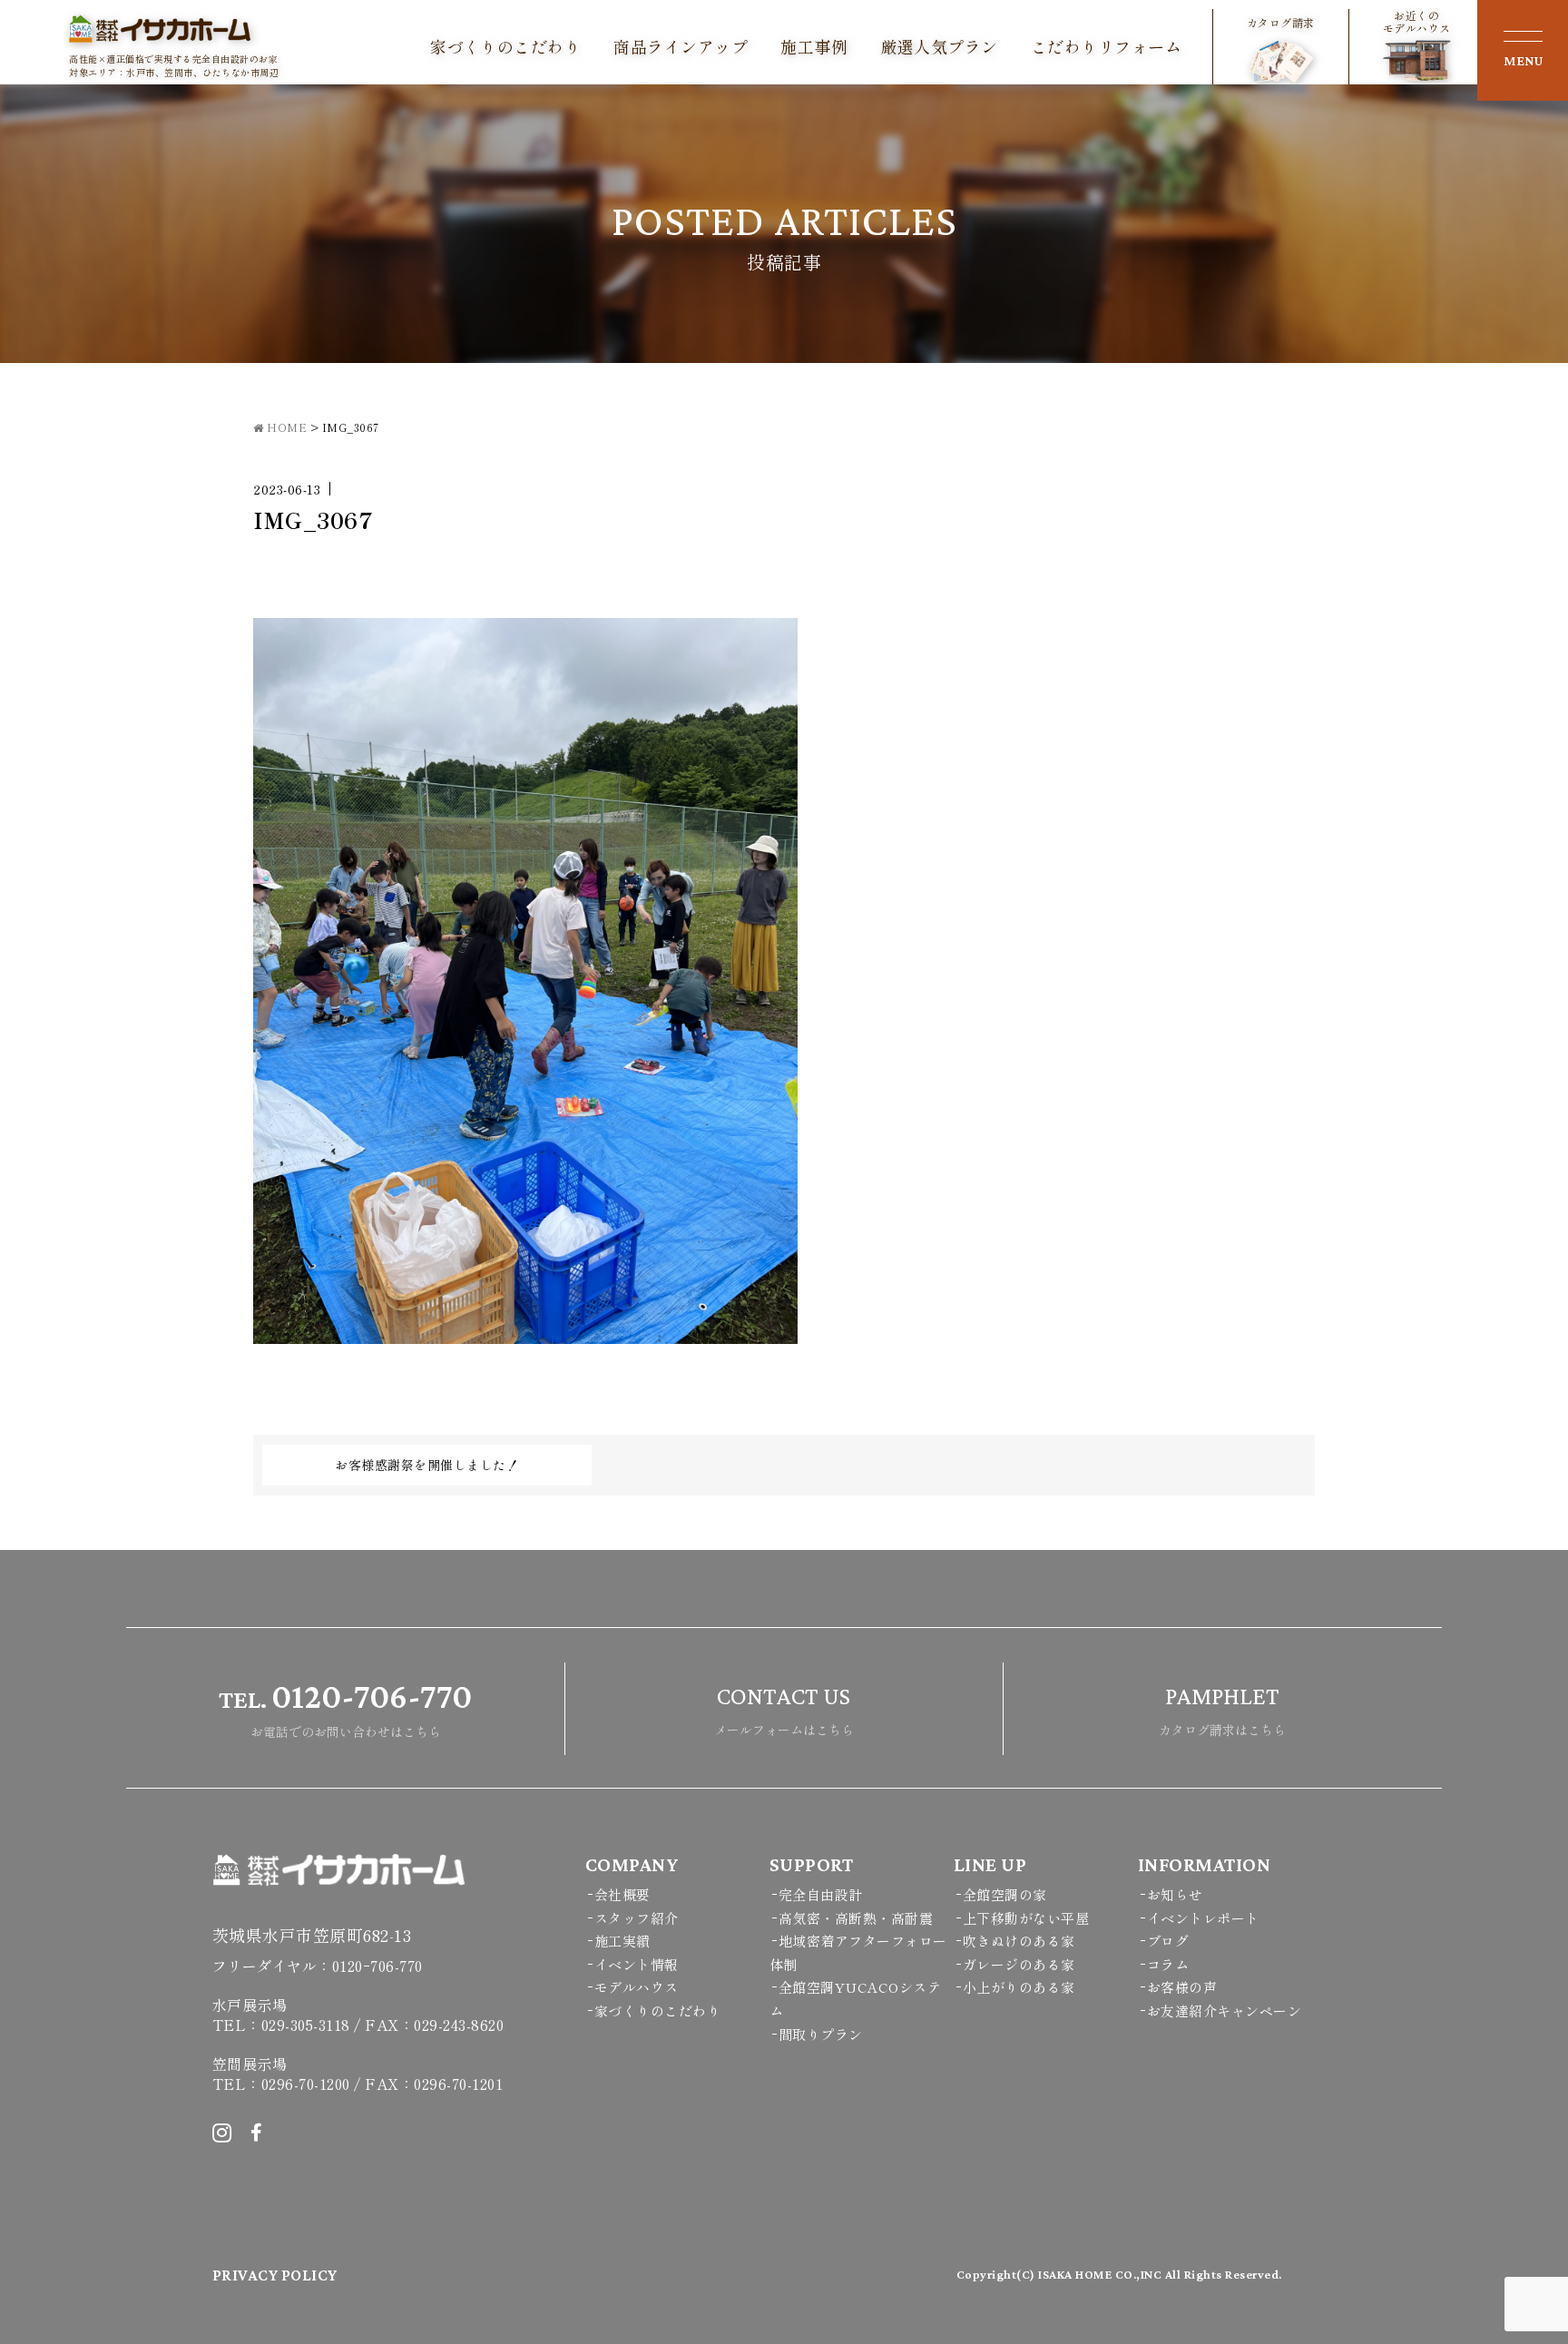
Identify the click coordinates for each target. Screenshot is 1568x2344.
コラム (1168, 1964)
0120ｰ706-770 (377, 1966)
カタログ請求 (1281, 22)
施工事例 (814, 47)
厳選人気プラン (939, 47)
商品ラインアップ (681, 47)
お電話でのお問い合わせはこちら (345, 1709)
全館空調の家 (1005, 1894)
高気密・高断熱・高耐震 (856, 1918)
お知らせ (1175, 1894)
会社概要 (622, 1894)
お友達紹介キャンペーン (1225, 2011)
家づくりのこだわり (506, 47)
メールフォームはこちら (784, 1711)
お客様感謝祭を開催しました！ (427, 1465)
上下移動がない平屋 (1026, 1918)
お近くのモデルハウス (1417, 22)
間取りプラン (821, 2034)
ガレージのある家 (1019, 1964)
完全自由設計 (821, 1894)
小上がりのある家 (1019, 1987)
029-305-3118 (306, 2025)
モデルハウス (637, 1987)
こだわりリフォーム (1107, 47)
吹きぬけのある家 (1019, 1941)
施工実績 (622, 1941)
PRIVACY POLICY (275, 2275)
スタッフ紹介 (637, 1918)
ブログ (1168, 1941)
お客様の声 (1182, 1987)
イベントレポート (1203, 1918)
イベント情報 (637, 1964)
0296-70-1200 (306, 2084)
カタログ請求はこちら (1222, 1711)
